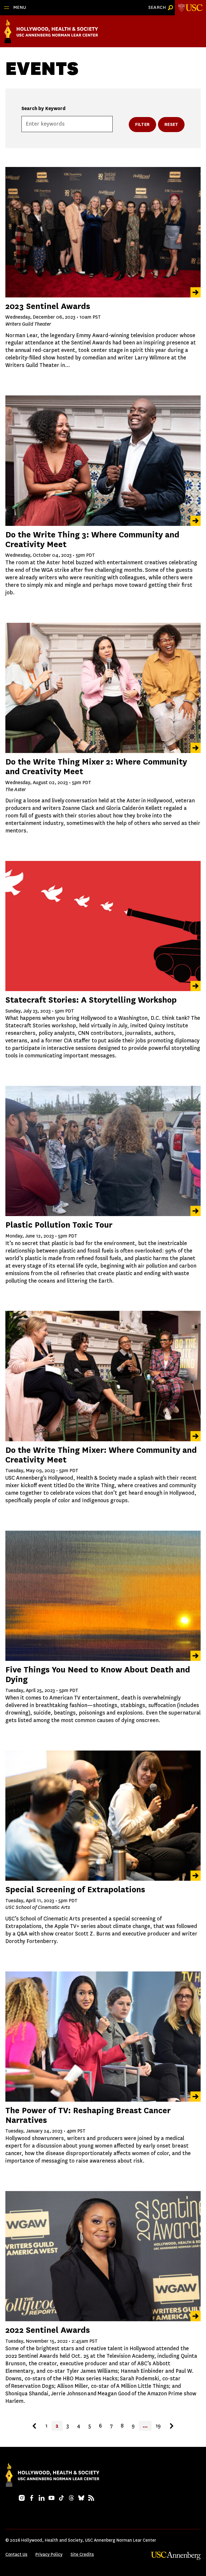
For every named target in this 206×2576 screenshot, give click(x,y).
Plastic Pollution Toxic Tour (59, 1225)
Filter (142, 124)
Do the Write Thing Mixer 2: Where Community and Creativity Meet (96, 767)
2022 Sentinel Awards (48, 2330)
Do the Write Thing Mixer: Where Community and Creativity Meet (101, 1455)
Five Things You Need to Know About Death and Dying (98, 1674)
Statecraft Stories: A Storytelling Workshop (91, 1000)
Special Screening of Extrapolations (75, 1889)
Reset (171, 124)
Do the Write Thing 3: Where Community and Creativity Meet (92, 539)
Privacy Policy (49, 2554)
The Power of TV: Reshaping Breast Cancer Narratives (88, 2115)
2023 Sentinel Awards (48, 306)
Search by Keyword (43, 108)
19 (158, 2426)
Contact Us (16, 2554)
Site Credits (82, 2554)
